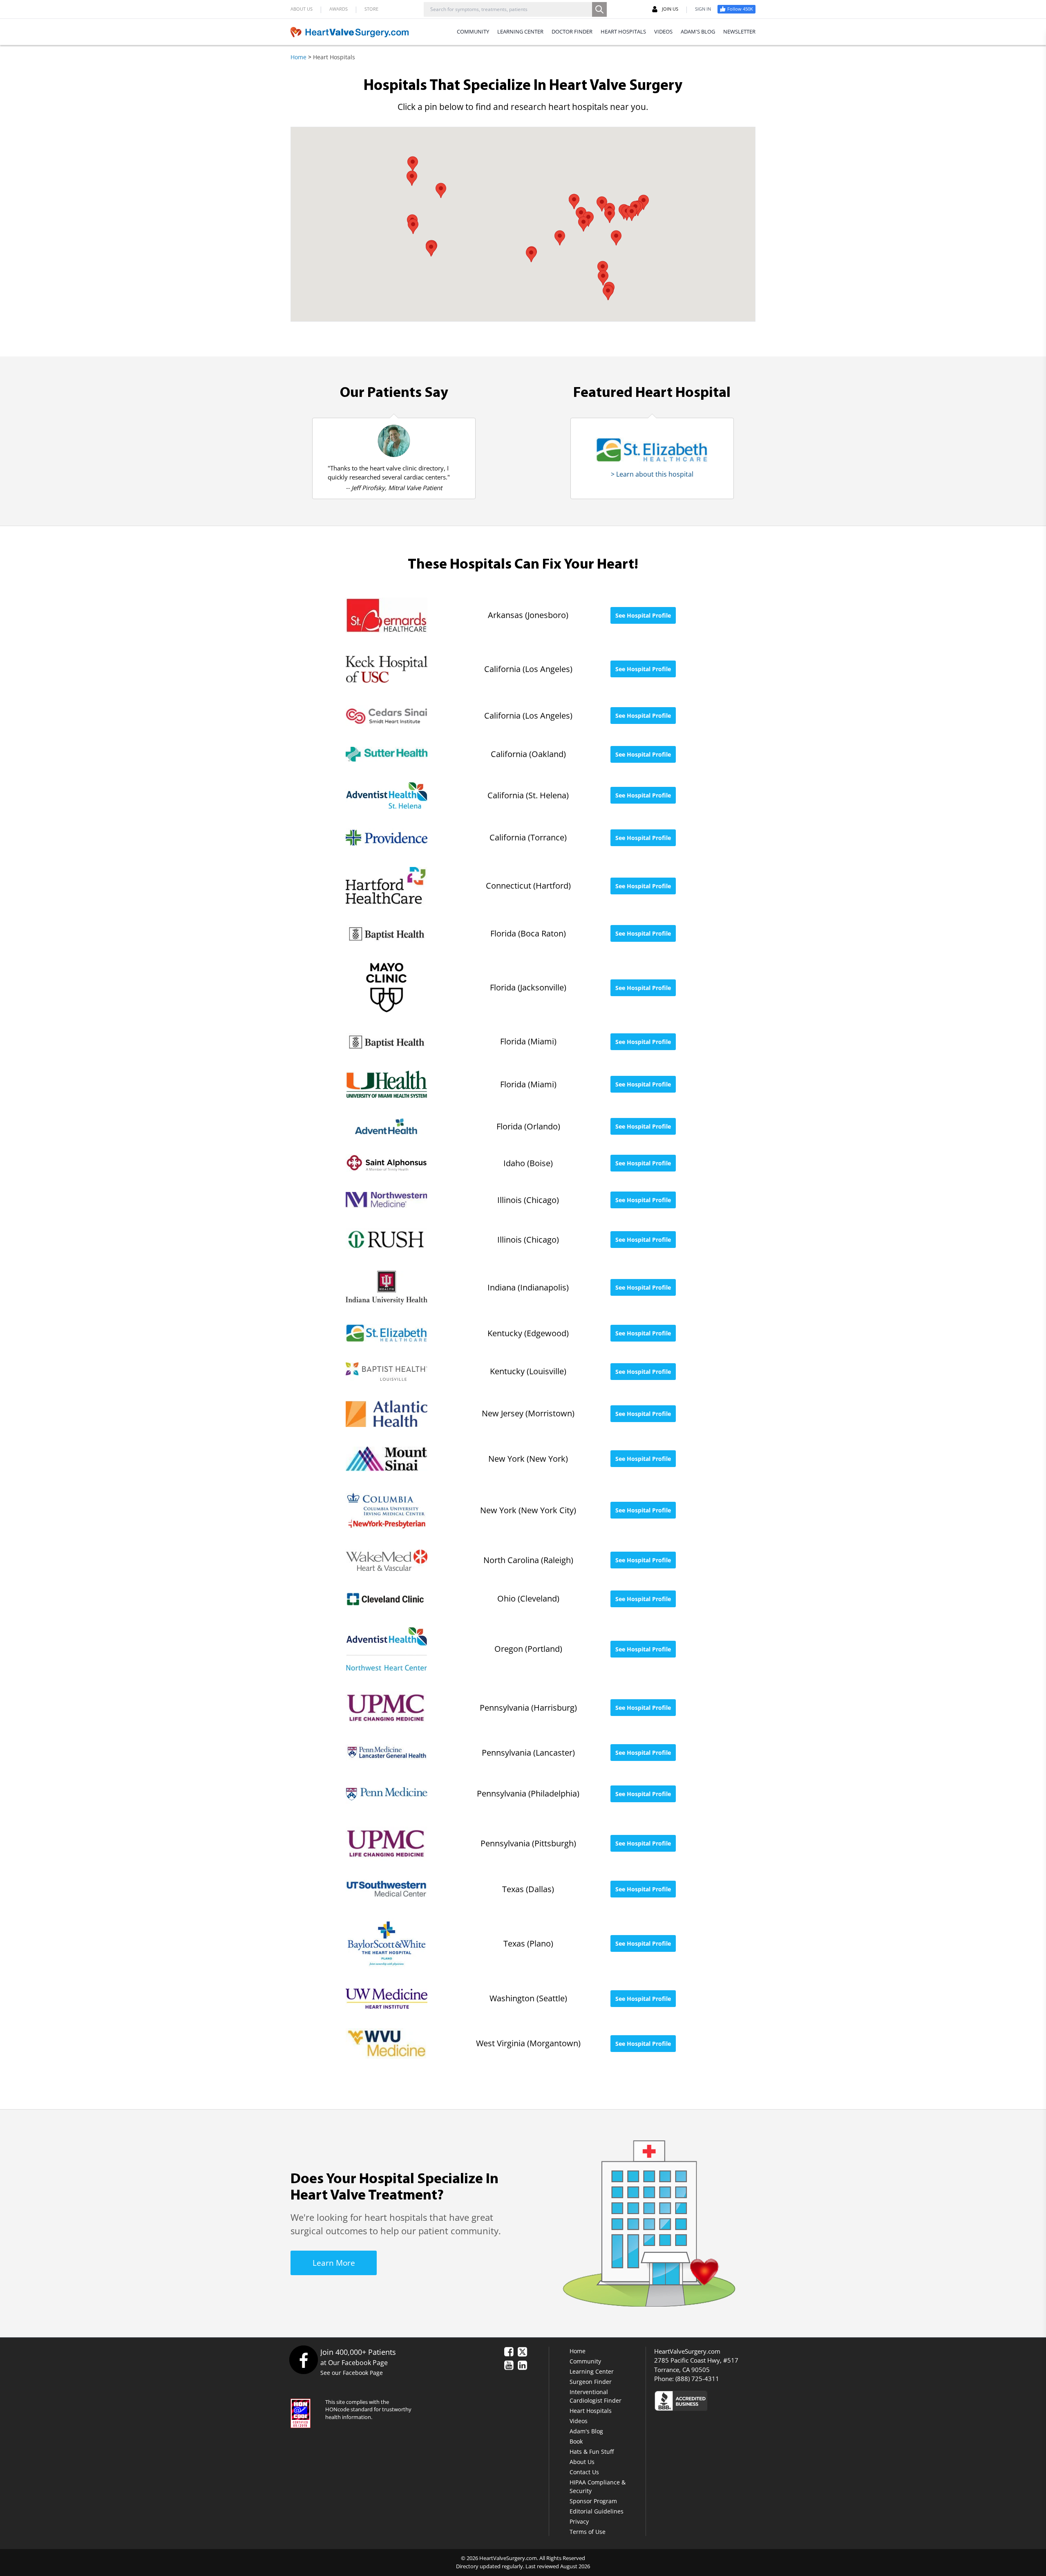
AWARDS (339, 9)
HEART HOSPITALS (623, 31)
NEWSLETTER (739, 31)
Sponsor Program (593, 2501)
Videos (579, 2421)
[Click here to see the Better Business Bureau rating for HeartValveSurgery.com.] (725, 2400)
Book (576, 2441)
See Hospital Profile (643, 615)
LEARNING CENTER (520, 31)
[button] (602, 204)
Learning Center (592, 2371)
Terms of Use (588, 2532)
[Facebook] (303, 2360)
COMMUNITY (473, 31)
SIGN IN (703, 9)
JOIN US (670, 9)
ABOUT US (302, 9)
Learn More (334, 2263)
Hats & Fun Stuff (592, 2452)
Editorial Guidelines (597, 2511)
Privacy (579, 2521)
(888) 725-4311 (697, 2379)
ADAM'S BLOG (698, 31)
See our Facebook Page (352, 2373)
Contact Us (584, 2472)
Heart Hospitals (591, 2411)
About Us (582, 2462)
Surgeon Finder (591, 2382)
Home (298, 57)
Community (585, 2361)
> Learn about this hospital (652, 474)
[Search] (599, 9)
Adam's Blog (586, 2431)
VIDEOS (663, 31)
